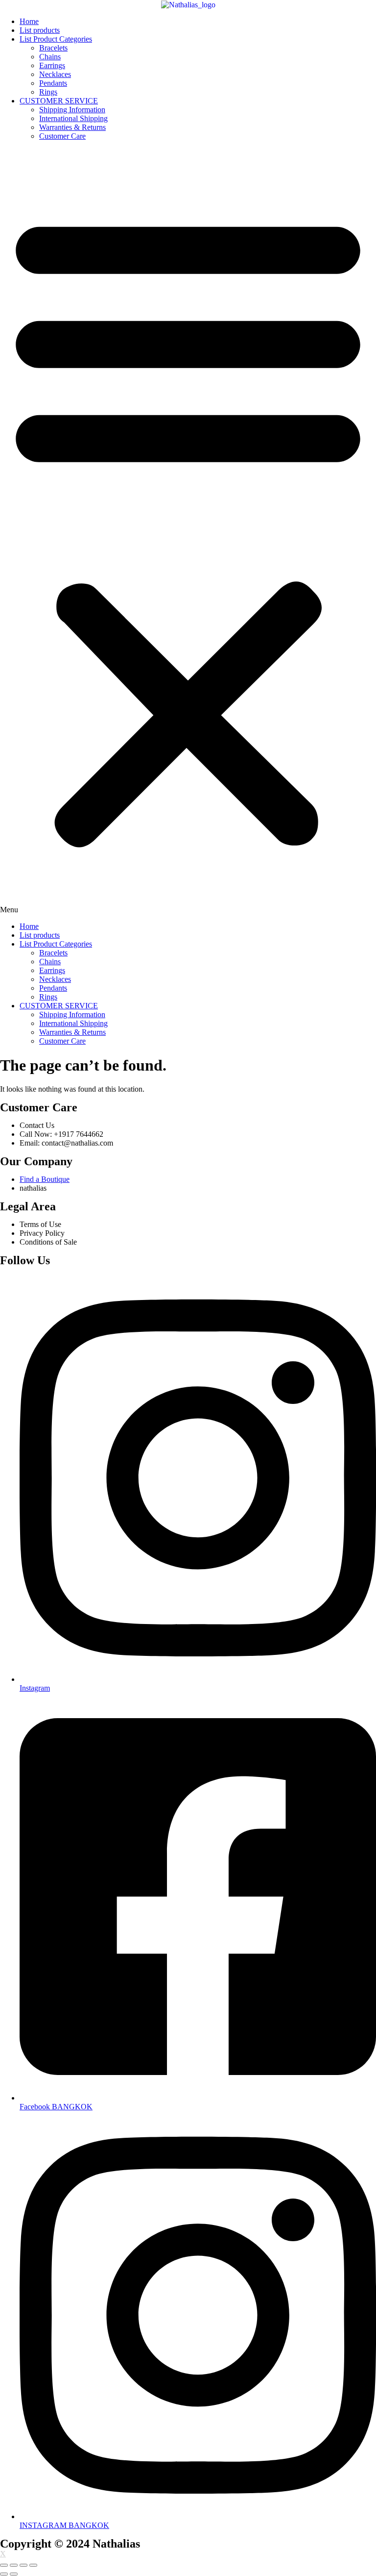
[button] (188, 531)
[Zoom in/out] (33, 2565)
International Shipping (73, 118)
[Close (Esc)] (4, 2565)
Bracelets (53, 48)
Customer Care (62, 136)
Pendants (53, 83)
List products (40, 30)
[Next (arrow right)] (14, 2574)
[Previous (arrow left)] (4, 2574)
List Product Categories (56, 39)
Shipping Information (72, 110)
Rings (48, 92)
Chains (50, 57)
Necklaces (55, 74)
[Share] (14, 2565)
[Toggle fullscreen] (23, 2565)
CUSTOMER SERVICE (59, 101)
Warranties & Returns (72, 127)
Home (29, 21)
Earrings (52, 65)
